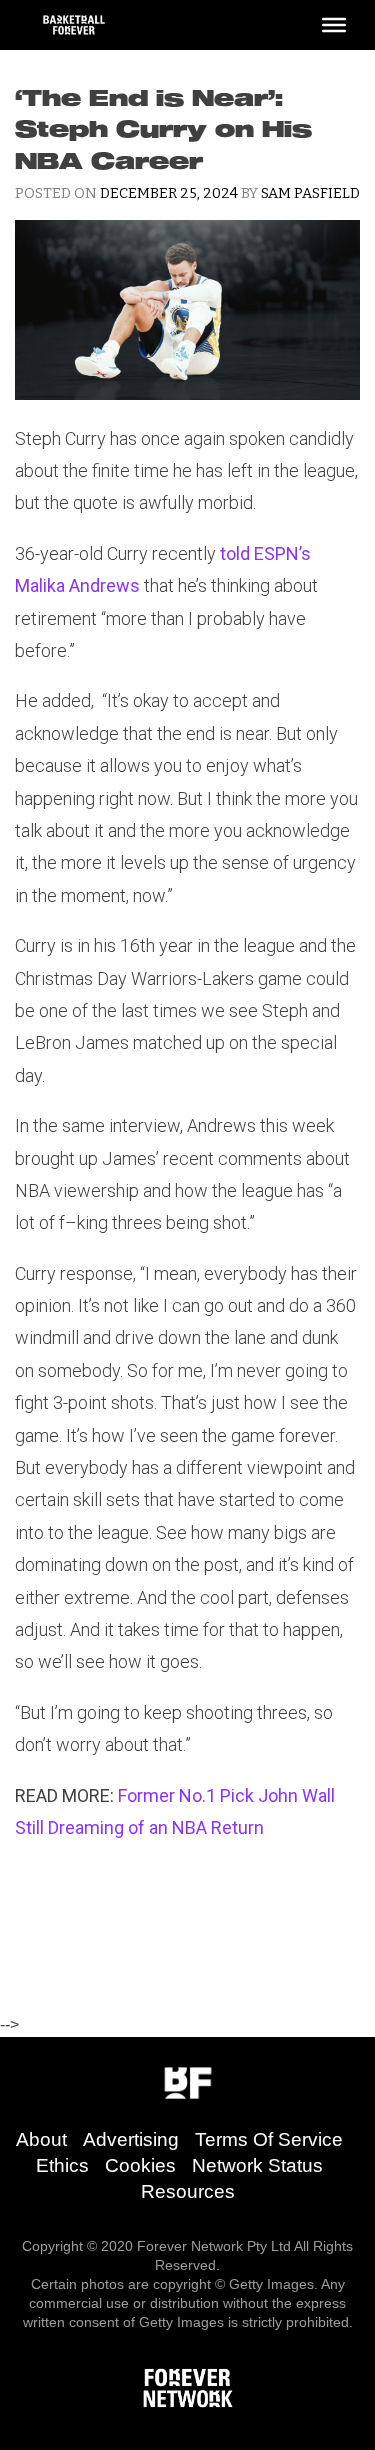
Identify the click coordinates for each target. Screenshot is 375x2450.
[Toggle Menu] (334, 25)
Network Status (257, 2165)
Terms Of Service (269, 2139)
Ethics (62, 2165)
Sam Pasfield (310, 193)
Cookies (140, 2165)
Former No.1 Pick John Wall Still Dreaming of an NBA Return (175, 1811)
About (41, 2139)
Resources (188, 2191)
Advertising (131, 2139)
